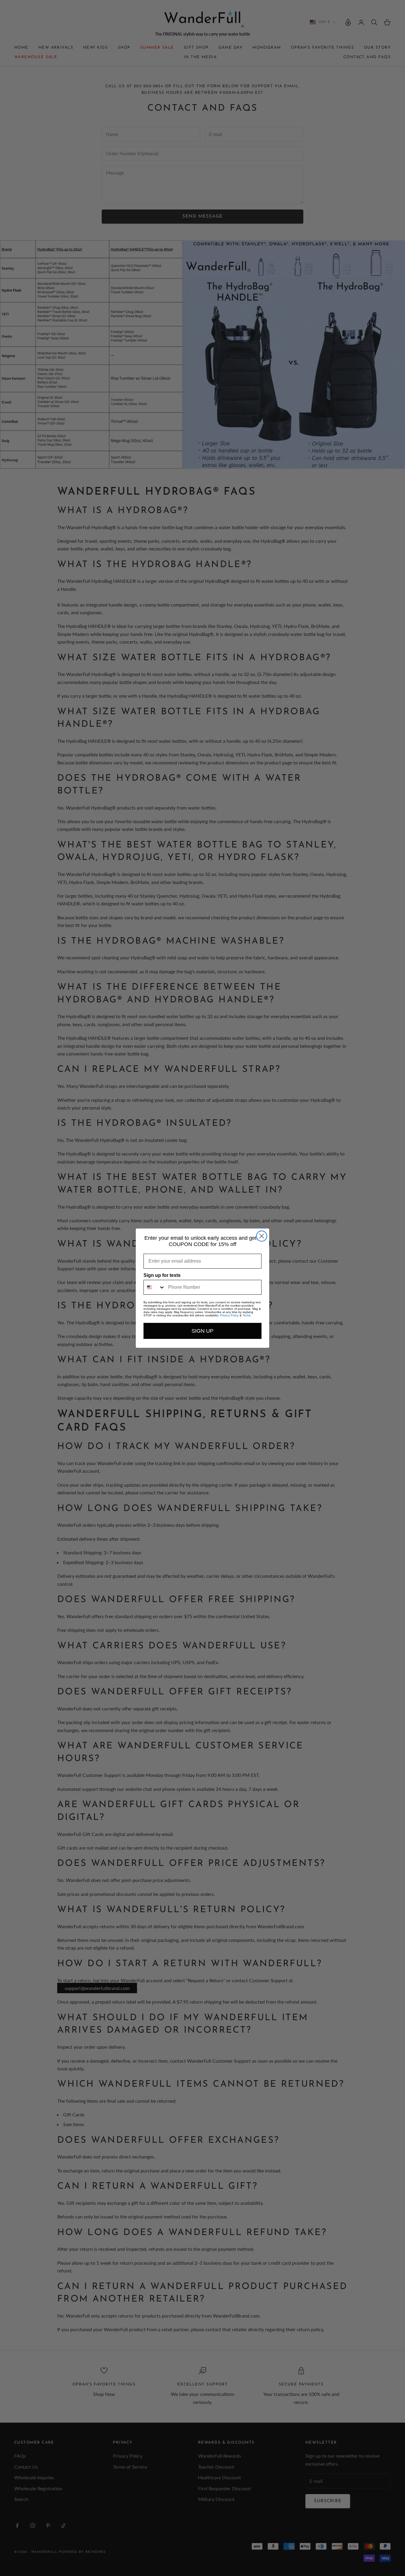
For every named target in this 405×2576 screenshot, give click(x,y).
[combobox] (154, 1287)
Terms (247, 1315)
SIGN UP (203, 1331)
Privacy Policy (229, 1315)
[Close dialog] (262, 1236)
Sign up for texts (162, 1275)
